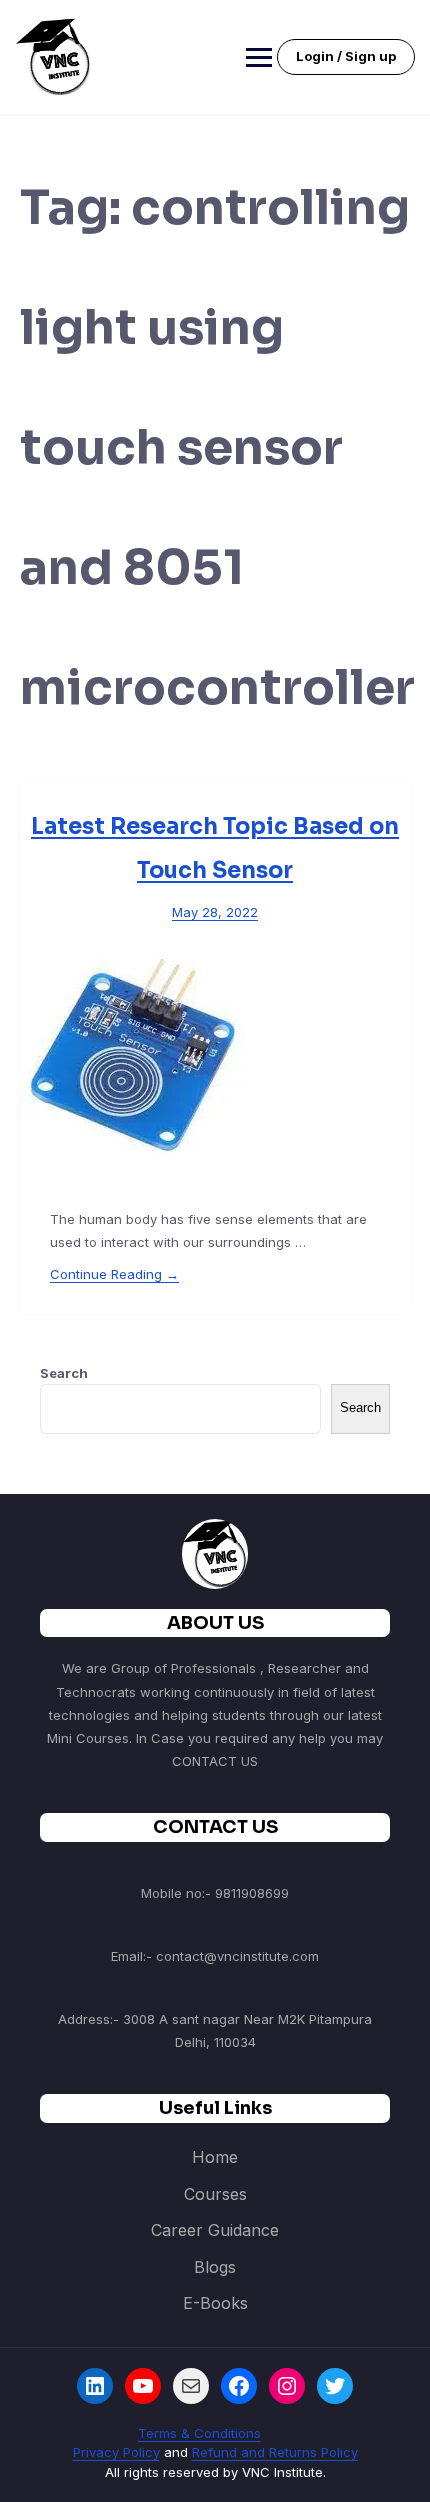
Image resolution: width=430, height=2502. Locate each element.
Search (64, 1373)
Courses (215, 2194)
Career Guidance (215, 2230)
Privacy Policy (116, 2452)
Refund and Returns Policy (275, 2452)
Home (215, 2157)
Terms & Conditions (199, 2433)
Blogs (215, 2267)
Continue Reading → (114, 1274)
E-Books (215, 2303)
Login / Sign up (346, 56)
